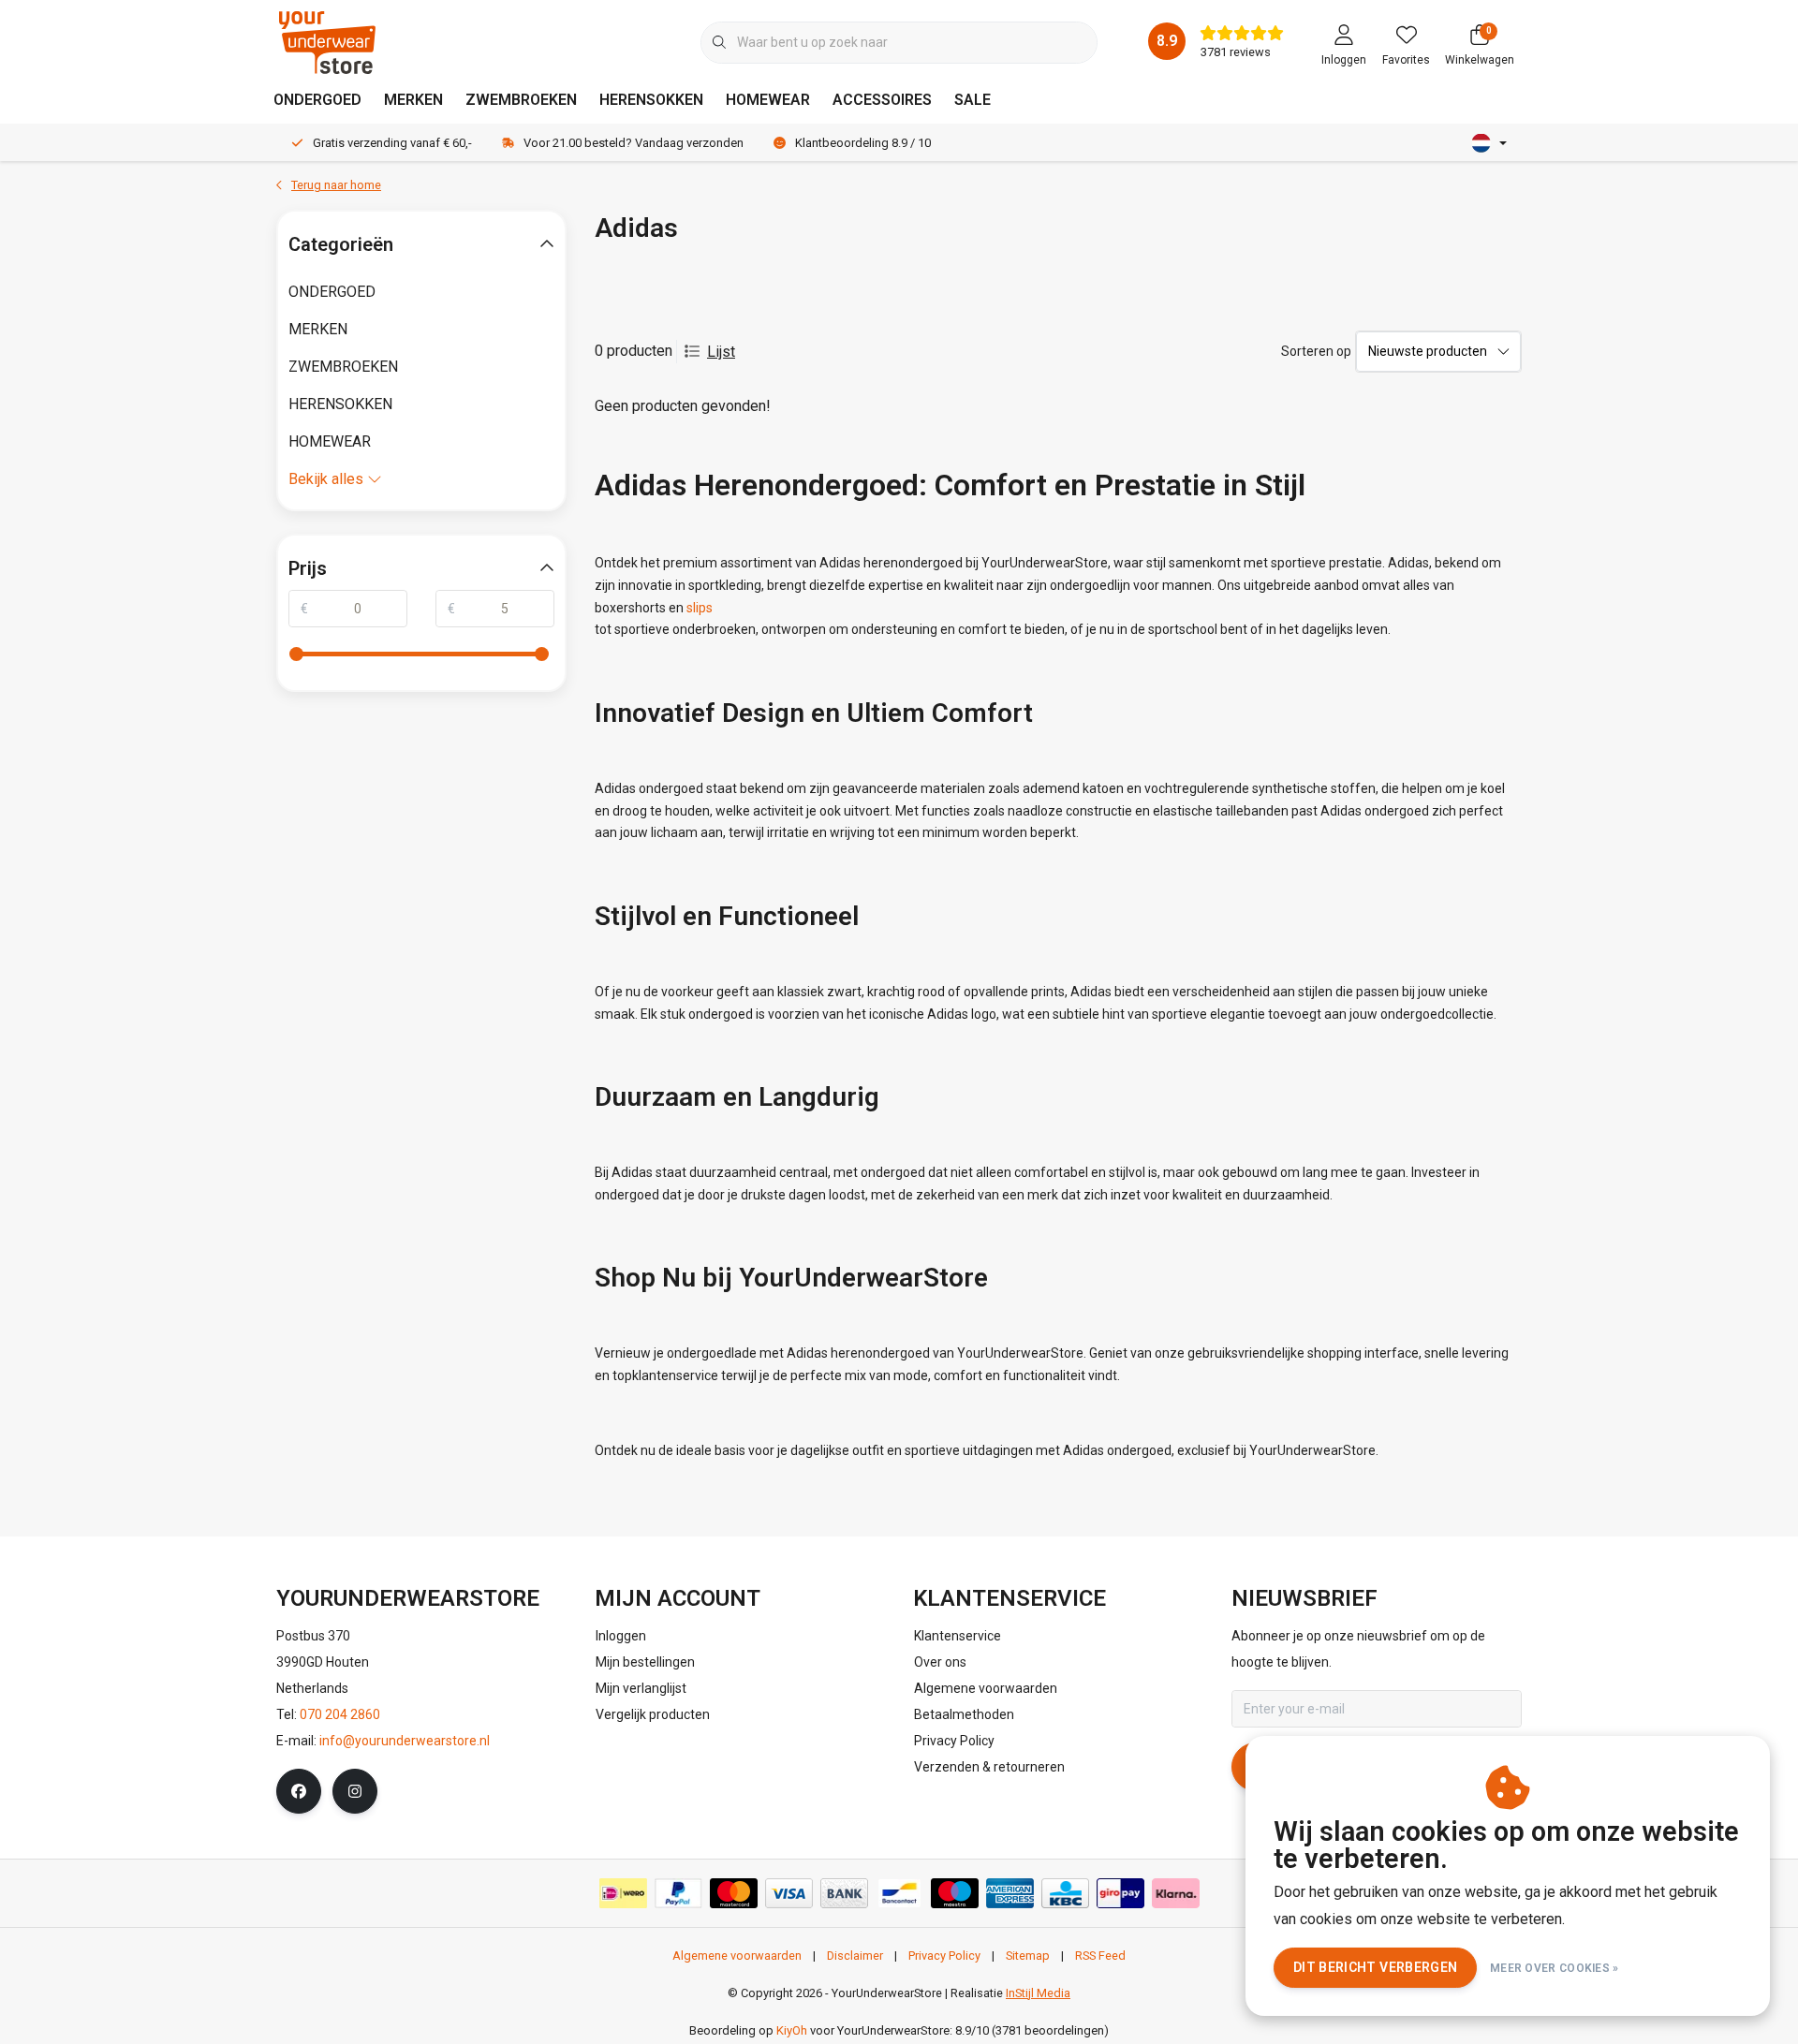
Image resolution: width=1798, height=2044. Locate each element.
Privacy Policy (944, 1956)
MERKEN (413, 100)
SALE (973, 100)
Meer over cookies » (1555, 1968)
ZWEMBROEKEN (521, 100)
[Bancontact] (899, 1893)
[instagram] (355, 1791)
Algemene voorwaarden (737, 1956)
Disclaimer (855, 1956)
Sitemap (1028, 1956)
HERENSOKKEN (651, 100)
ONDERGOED (317, 100)
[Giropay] (1120, 1893)
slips (700, 608)
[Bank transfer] (844, 1893)
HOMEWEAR (768, 100)
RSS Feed (1100, 1956)
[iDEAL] (623, 1893)
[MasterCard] (734, 1893)
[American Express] (1010, 1893)
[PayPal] (678, 1893)
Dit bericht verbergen (1375, 1967)
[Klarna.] (1176, 1893)
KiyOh (792, 2030)
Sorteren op (1316, 351)
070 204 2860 (340, 1714)
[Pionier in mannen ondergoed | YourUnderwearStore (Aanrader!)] (327, 42)
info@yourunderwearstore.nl (405, 1741)
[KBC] (1065, 1893)
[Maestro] (955, 1893)
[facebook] (299, 1791)
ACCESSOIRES (882, 100)
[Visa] (789, 1893)
